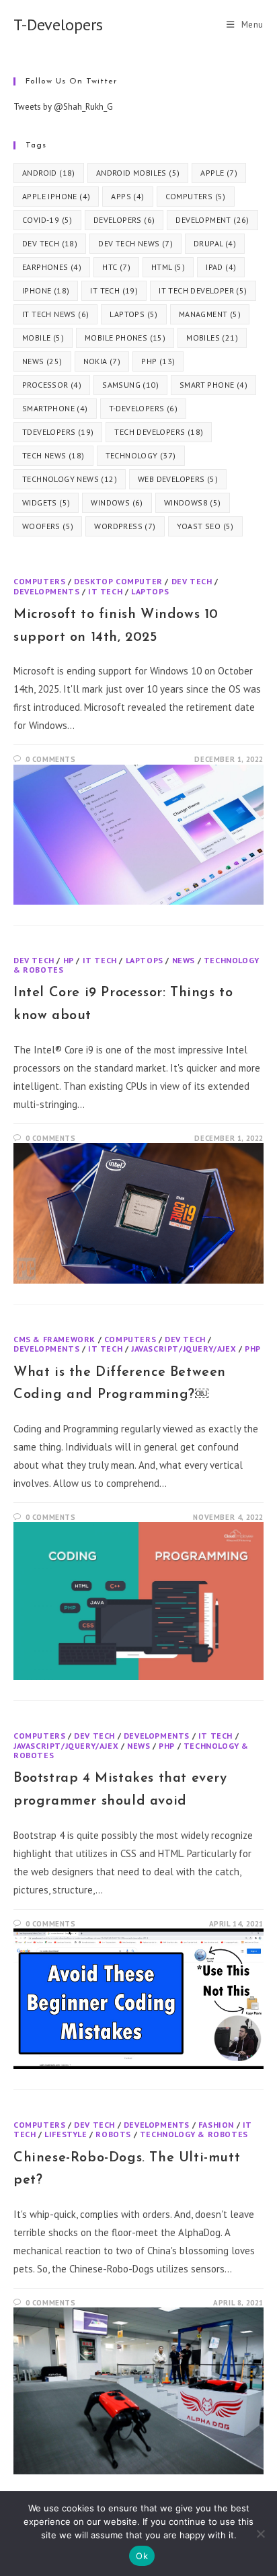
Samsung (130, 385)
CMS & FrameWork (54, 1339)
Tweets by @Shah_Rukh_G (63, 107)
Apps (127, 196)
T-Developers (58, 25)
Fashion (216, 2125)
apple (219, 173)
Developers (124, 220)
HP (69, 960)
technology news (70, 479)
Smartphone (55, 408)
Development (212, 220)
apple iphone (56, 196)
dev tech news (135, 243)
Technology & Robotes (194, 2134)
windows (117, 502)
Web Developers (178, 479)
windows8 (193, 502)
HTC (116, 267)
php (158, 361)
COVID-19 (47, 220)
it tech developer (203, 290)
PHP (253, 1349)
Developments (46, 591)
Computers (39, 581)
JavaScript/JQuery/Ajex (184, 1349)
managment (210, 314)
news (42, 361)
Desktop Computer (118, 581)
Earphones (52, 267)
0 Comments (51, 759)
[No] (260, 2534)
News (184, 960)
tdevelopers (58, 432)
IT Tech (105, 591)
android (49, 173)
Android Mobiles (138, 173)
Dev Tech (192, 581)
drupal (215, 243)
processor (52, 385)
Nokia (102, 361)
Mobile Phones (125, 338)
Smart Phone (213, 385)
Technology (141, 455)
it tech (114, 290)
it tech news (55, 314)
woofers (48, 526)
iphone (46, 290)
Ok (142, 2556)
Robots (113, 2134)
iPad (221, 267)
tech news (53, 455)
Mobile (43, 338)
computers (196, 196)
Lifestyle (66, 2134)
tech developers (159, 432)
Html (168, 267)
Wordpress (125, 526)
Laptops (133, 314)
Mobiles (212, 338)
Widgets (46, 502)
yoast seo (205, 526)
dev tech (50, 243)
